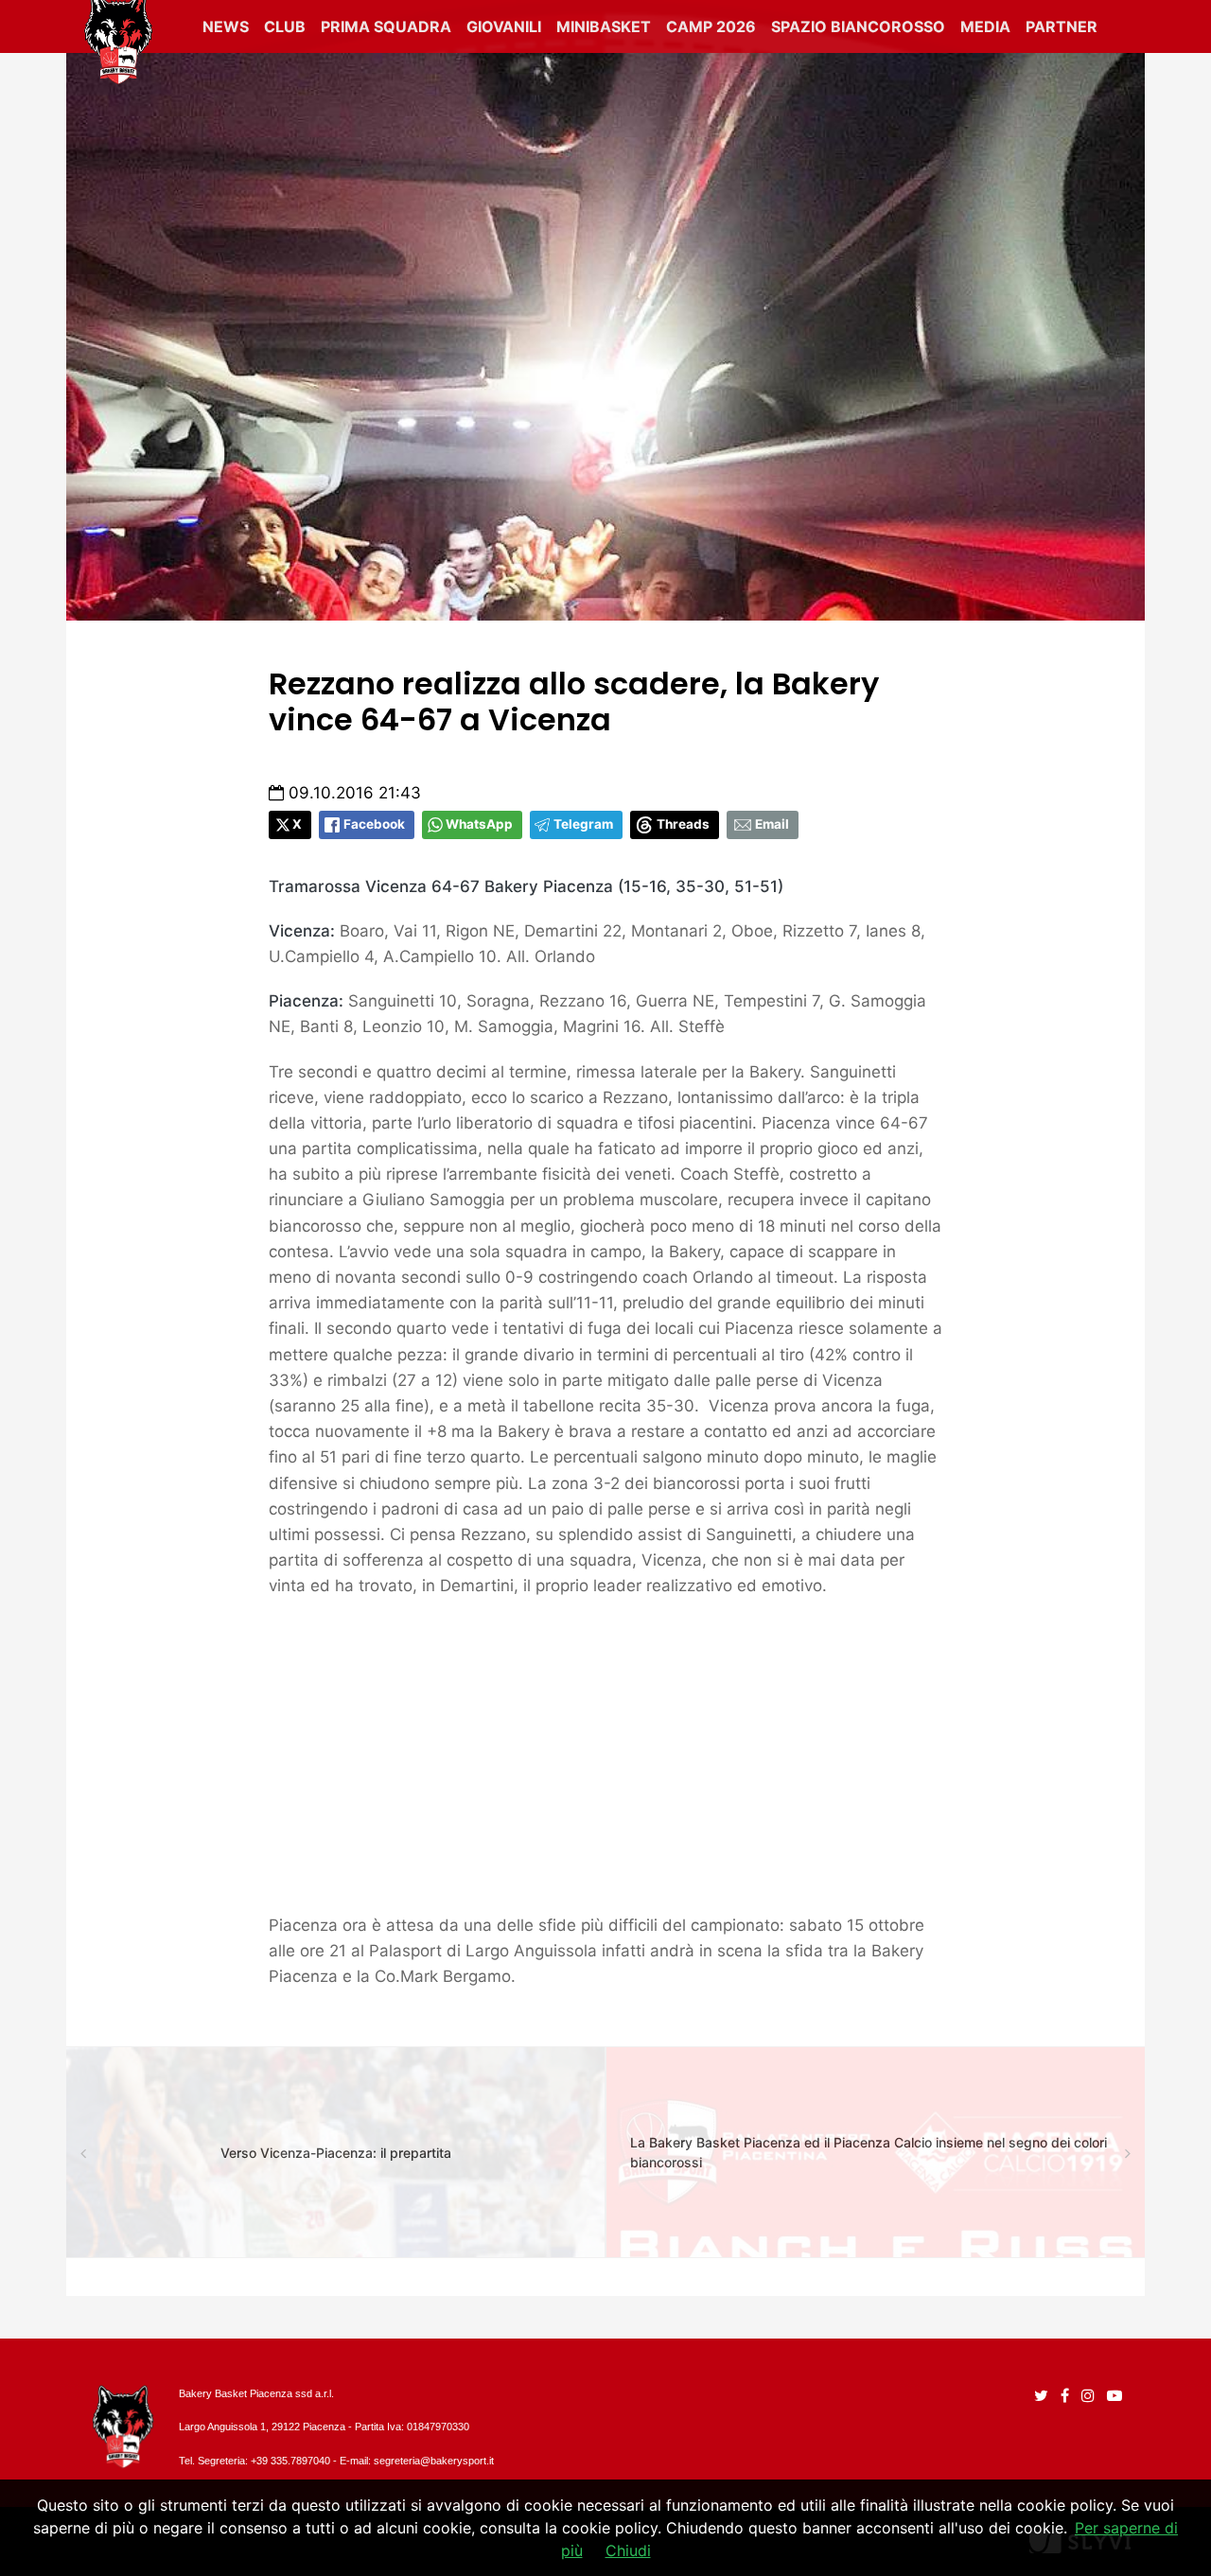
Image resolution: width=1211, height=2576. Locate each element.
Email (772, 824)
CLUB (285, 26)
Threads (683, 824)
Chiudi (628, 2550)
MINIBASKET (604, 26)
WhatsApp (479, 824)
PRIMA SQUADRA (386, 26)
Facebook (374, 824)
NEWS (226, 26)
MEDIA (985, 26)
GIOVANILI (504, 26)
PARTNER (1062, 26)
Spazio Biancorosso (858, 26)
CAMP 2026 (711, 26)
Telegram (583, 824)
